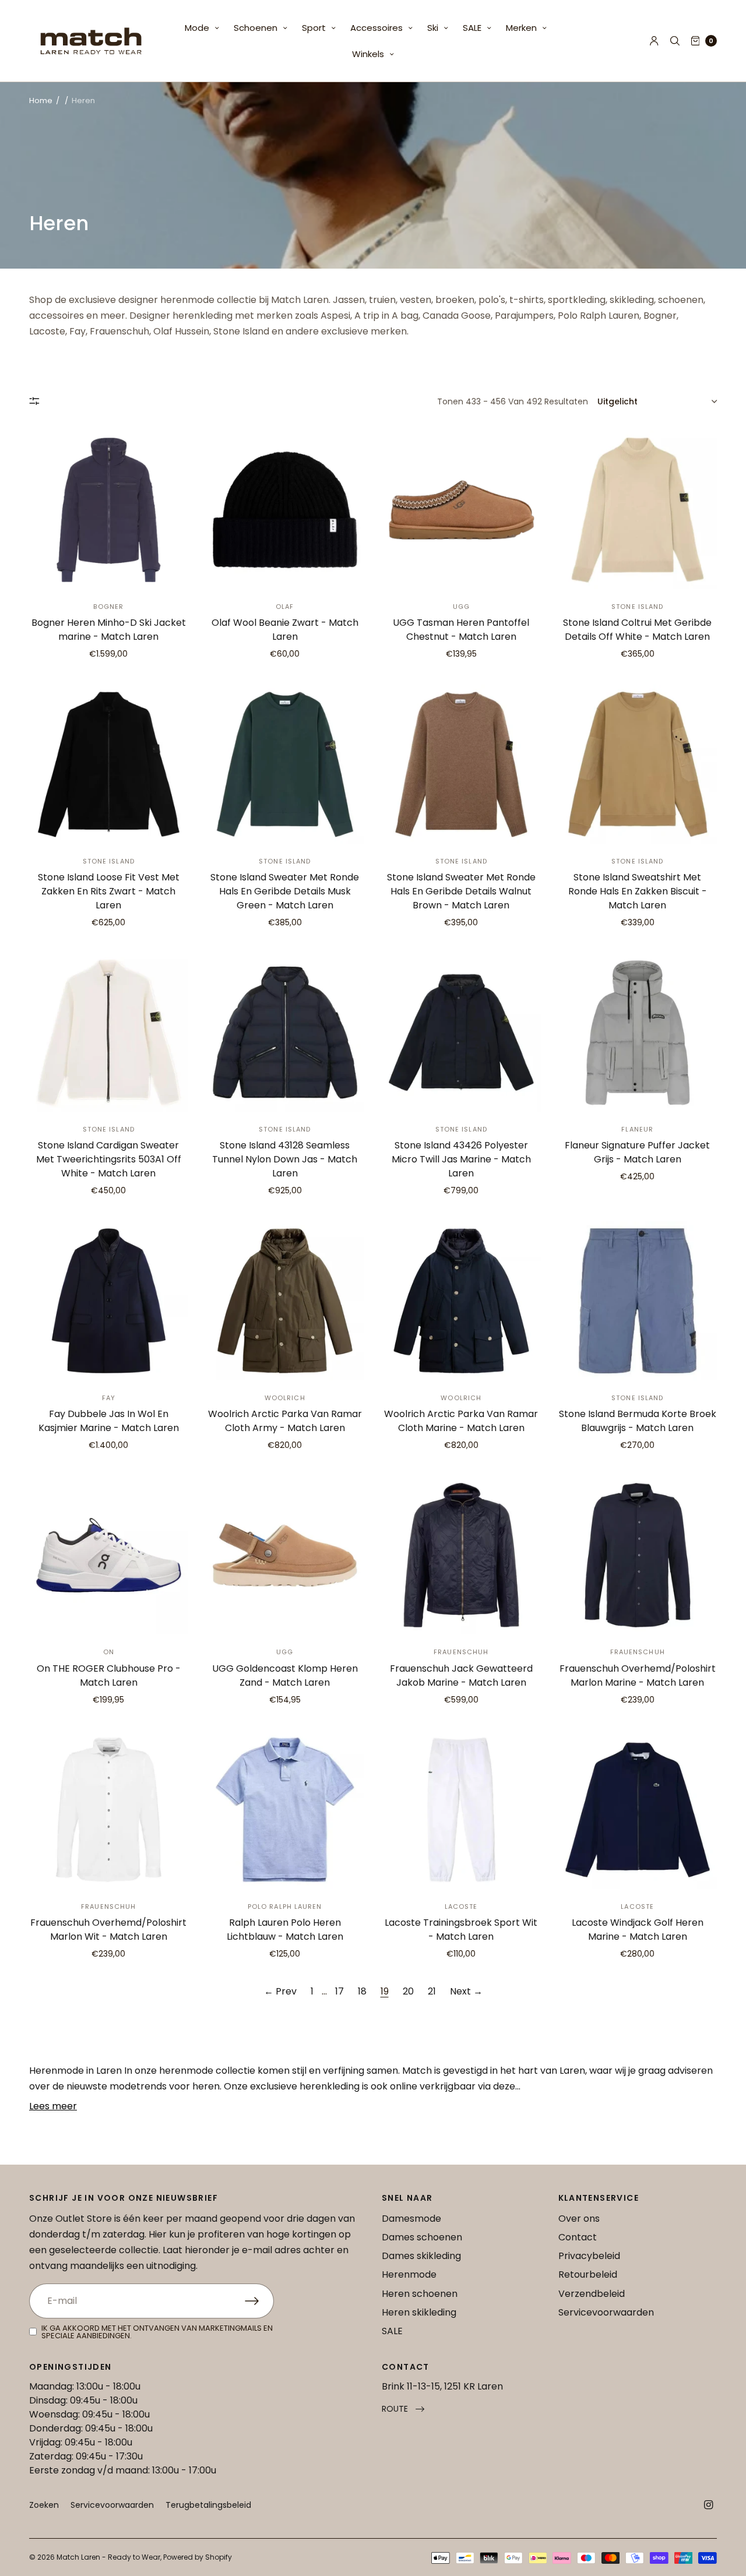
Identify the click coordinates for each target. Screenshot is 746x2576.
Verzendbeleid (592, 2294)
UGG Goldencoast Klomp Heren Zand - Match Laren (285, 1675)
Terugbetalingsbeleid (208, 2505)
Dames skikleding (421, 2256)
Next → (466, 1991)
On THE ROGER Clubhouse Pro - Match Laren (109, 1675)
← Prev (280, 1991)
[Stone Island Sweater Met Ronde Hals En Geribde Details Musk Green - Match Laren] (285, 764)
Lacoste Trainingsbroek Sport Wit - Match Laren (461, 1930)
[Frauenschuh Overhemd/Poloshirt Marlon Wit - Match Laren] (109, 1810)
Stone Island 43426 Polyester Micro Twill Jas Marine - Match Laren (461, 1159)
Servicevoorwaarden (606, 2312)
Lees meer (53, 2106)
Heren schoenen (420, 2294)
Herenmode (409, 2274)
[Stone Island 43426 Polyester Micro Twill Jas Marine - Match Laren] (461, 1033)
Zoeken (44, 2505)
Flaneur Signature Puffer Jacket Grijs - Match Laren (637, 1152)
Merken (521, 28)
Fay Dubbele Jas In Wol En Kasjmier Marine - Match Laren (109, 1421)
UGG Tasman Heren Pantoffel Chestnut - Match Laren (461, 630)
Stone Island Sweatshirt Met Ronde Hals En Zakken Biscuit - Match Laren (638, 891)
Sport (314, 28)
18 (362, 1991)
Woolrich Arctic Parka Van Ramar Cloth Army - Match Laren (285, 1421)
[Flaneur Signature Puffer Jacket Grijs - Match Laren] (638, 1033)
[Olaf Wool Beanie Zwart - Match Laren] (285, 510)
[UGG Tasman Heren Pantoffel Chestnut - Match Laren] (461, 510)
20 (408, 1991)
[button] (403, 2409)
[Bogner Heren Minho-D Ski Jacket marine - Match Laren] (109, 510)
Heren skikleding (419, 2312)
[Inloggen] (654, 41)
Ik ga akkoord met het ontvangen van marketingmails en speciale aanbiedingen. (157, 2332)
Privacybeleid (589, 2256)
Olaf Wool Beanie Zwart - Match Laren (285, 630)
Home (41, 101)
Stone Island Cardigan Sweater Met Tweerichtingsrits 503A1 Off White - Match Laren (109, 1159)
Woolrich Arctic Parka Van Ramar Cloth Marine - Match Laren (461, 1421)
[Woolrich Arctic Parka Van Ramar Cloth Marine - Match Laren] (461, 1301)
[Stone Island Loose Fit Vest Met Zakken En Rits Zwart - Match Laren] (109, 764)
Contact (578, 2237)
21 (432, 1991)
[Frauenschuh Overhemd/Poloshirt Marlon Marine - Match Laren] (638, 1555)
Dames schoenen (422, 2237)
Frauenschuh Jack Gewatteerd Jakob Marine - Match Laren (461, 1675)
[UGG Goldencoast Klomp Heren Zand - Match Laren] (285, 1555)
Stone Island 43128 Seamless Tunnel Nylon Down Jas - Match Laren (285, 1159)
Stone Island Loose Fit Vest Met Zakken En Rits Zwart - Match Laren (109, 891)
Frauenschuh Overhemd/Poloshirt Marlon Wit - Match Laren (108, 1930)
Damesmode (411, 2219)
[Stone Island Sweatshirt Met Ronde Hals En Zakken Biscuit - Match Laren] (638, 764)
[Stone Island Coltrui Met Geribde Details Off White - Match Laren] (638, 510)
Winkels (368, 54)
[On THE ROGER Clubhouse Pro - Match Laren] (109, 1555)
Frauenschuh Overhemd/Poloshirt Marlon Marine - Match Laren (638, 1675)
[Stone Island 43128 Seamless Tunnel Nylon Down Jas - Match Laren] (285, 1033)
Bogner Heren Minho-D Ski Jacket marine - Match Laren (109, 630)
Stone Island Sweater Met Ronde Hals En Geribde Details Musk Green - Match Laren (285, 891)
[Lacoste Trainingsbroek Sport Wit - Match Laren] (461, 1810)
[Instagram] (709, 2505)
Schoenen (256, 28)
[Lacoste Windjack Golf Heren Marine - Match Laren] (638, 1810)
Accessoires (376, 28)
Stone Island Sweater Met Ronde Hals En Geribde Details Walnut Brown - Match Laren (461, 891)
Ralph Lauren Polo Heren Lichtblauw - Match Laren (285, 1930)
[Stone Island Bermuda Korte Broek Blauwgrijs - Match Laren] (638, 1301)
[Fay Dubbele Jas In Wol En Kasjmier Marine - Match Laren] (109, 1301)
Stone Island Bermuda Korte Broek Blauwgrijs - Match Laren (638, 1421)
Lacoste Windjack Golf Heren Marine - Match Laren (638, 1930)
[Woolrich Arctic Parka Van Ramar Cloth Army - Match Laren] (285, 1301)
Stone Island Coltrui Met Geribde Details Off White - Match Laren (637, 630)
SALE (472, 28)
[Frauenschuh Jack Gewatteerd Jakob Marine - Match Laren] (461, 1555)
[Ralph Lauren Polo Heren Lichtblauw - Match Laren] (285, 1810)
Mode (197, 28)
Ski (433, 28)
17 (339, 1991)
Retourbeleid (588, 2274)
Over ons (579, 2219)
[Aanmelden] (259, 2301)
